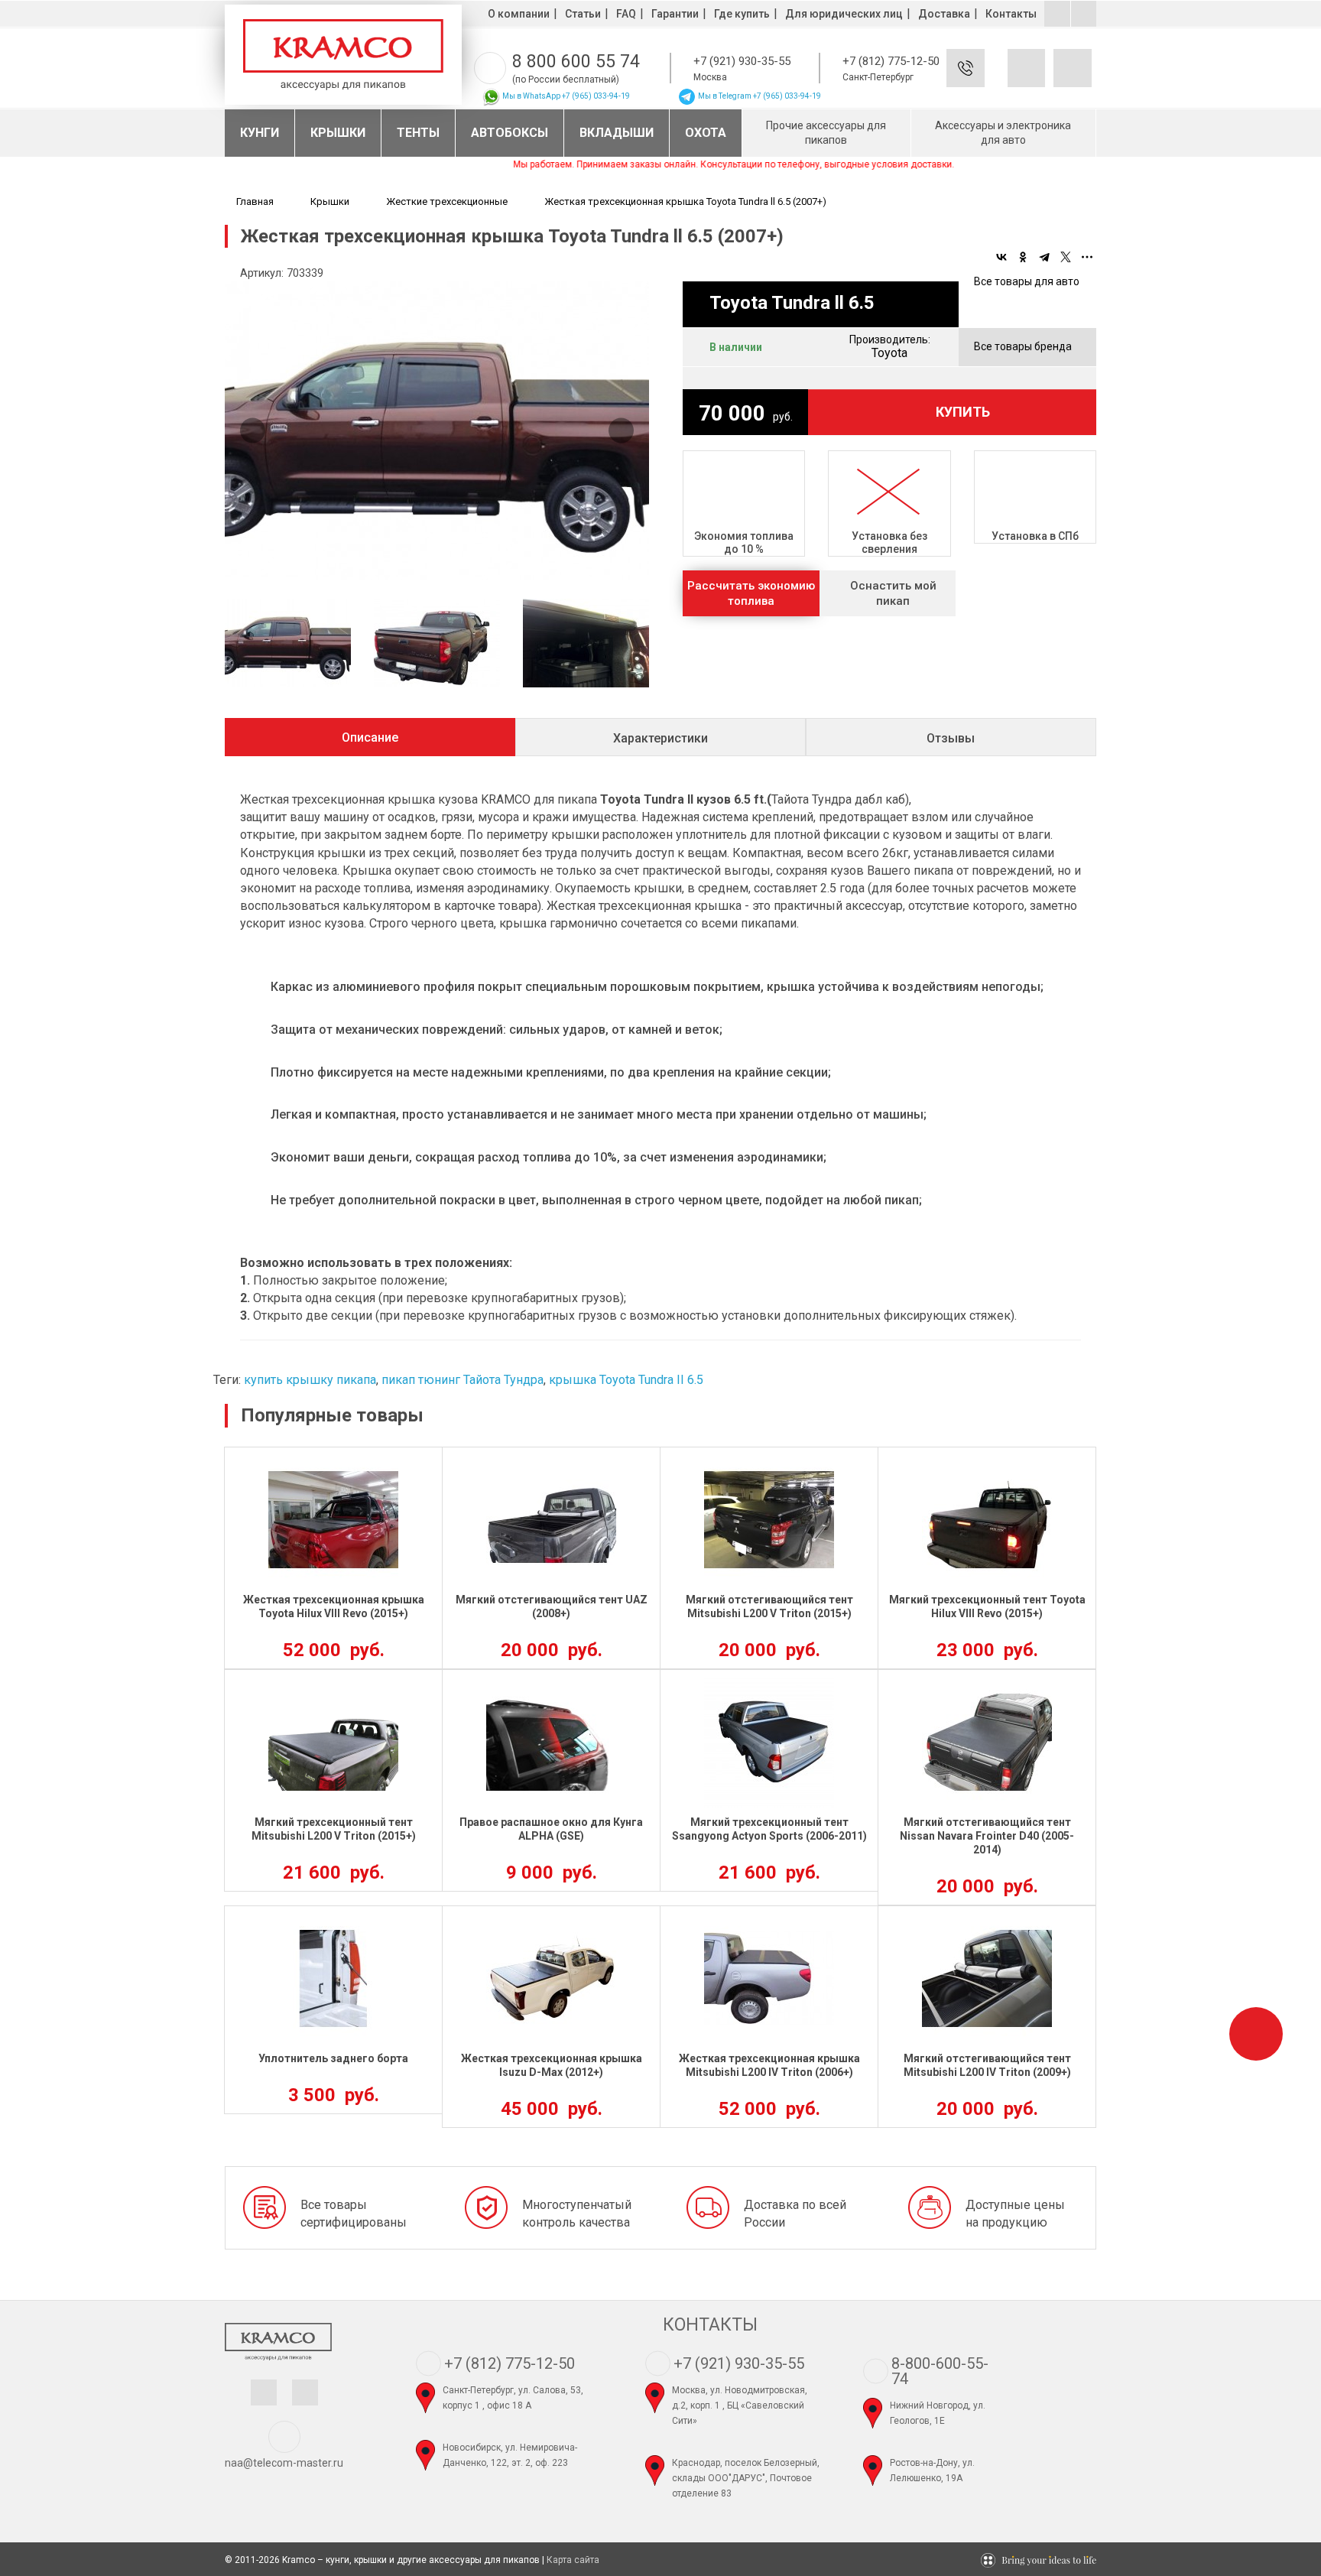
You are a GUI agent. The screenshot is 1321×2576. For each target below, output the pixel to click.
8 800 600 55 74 (576, 62)
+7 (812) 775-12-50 (891, 61)
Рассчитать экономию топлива (751, 593)
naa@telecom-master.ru (284, 2463)
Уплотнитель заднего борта (333, 2058)
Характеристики (660, 738)
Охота (706, 133)
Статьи (583, 14)
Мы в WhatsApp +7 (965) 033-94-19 (565, 96)
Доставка (944, 14)
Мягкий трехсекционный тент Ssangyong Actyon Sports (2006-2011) (769, 1829)
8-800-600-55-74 (940, 2371)
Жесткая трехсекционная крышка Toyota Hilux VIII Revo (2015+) (334, 1606)
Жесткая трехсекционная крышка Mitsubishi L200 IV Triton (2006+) (769, 2065)
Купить (963, 412)
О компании (519, 14)
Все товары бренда (1023, 346)
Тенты (418, 133)
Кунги (260, 133)
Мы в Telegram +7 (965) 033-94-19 (759, 96)
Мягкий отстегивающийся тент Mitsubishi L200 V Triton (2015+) (769, 1606)
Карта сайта (573, 2560)
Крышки (338, 133)
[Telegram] (1044, 257)
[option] (437, 430)
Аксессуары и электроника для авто (1003, 133)
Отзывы (951, 738)
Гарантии (675, 14)
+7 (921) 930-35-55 (742, 61)
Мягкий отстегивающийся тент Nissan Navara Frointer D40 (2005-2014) (987, 1836)
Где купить (742, 14)
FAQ (626, 14)
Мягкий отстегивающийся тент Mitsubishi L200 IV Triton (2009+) (987, 2065)
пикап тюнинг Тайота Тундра (463, 1380)
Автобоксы (510, 133)
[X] (1066, 257)
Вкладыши (617, 133)
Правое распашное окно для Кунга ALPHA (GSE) (551, 1829)
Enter (988, 80)
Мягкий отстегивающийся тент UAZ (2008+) (552, 1606)
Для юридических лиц (844, 14)
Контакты (1011, 14)
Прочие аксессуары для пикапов (826, 133)
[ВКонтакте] (1001, 257)
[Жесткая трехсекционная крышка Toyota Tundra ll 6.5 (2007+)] (437, 430)
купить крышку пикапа (310, 1380)
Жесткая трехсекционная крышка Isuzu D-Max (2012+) (552, 2065)
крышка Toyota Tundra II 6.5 (626, 1380)
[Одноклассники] (1023, 257)
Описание (370, 737)
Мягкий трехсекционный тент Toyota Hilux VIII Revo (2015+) (987, 1606)
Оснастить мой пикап (893, 593)
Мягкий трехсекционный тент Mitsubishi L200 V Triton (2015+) (334, 1829)
